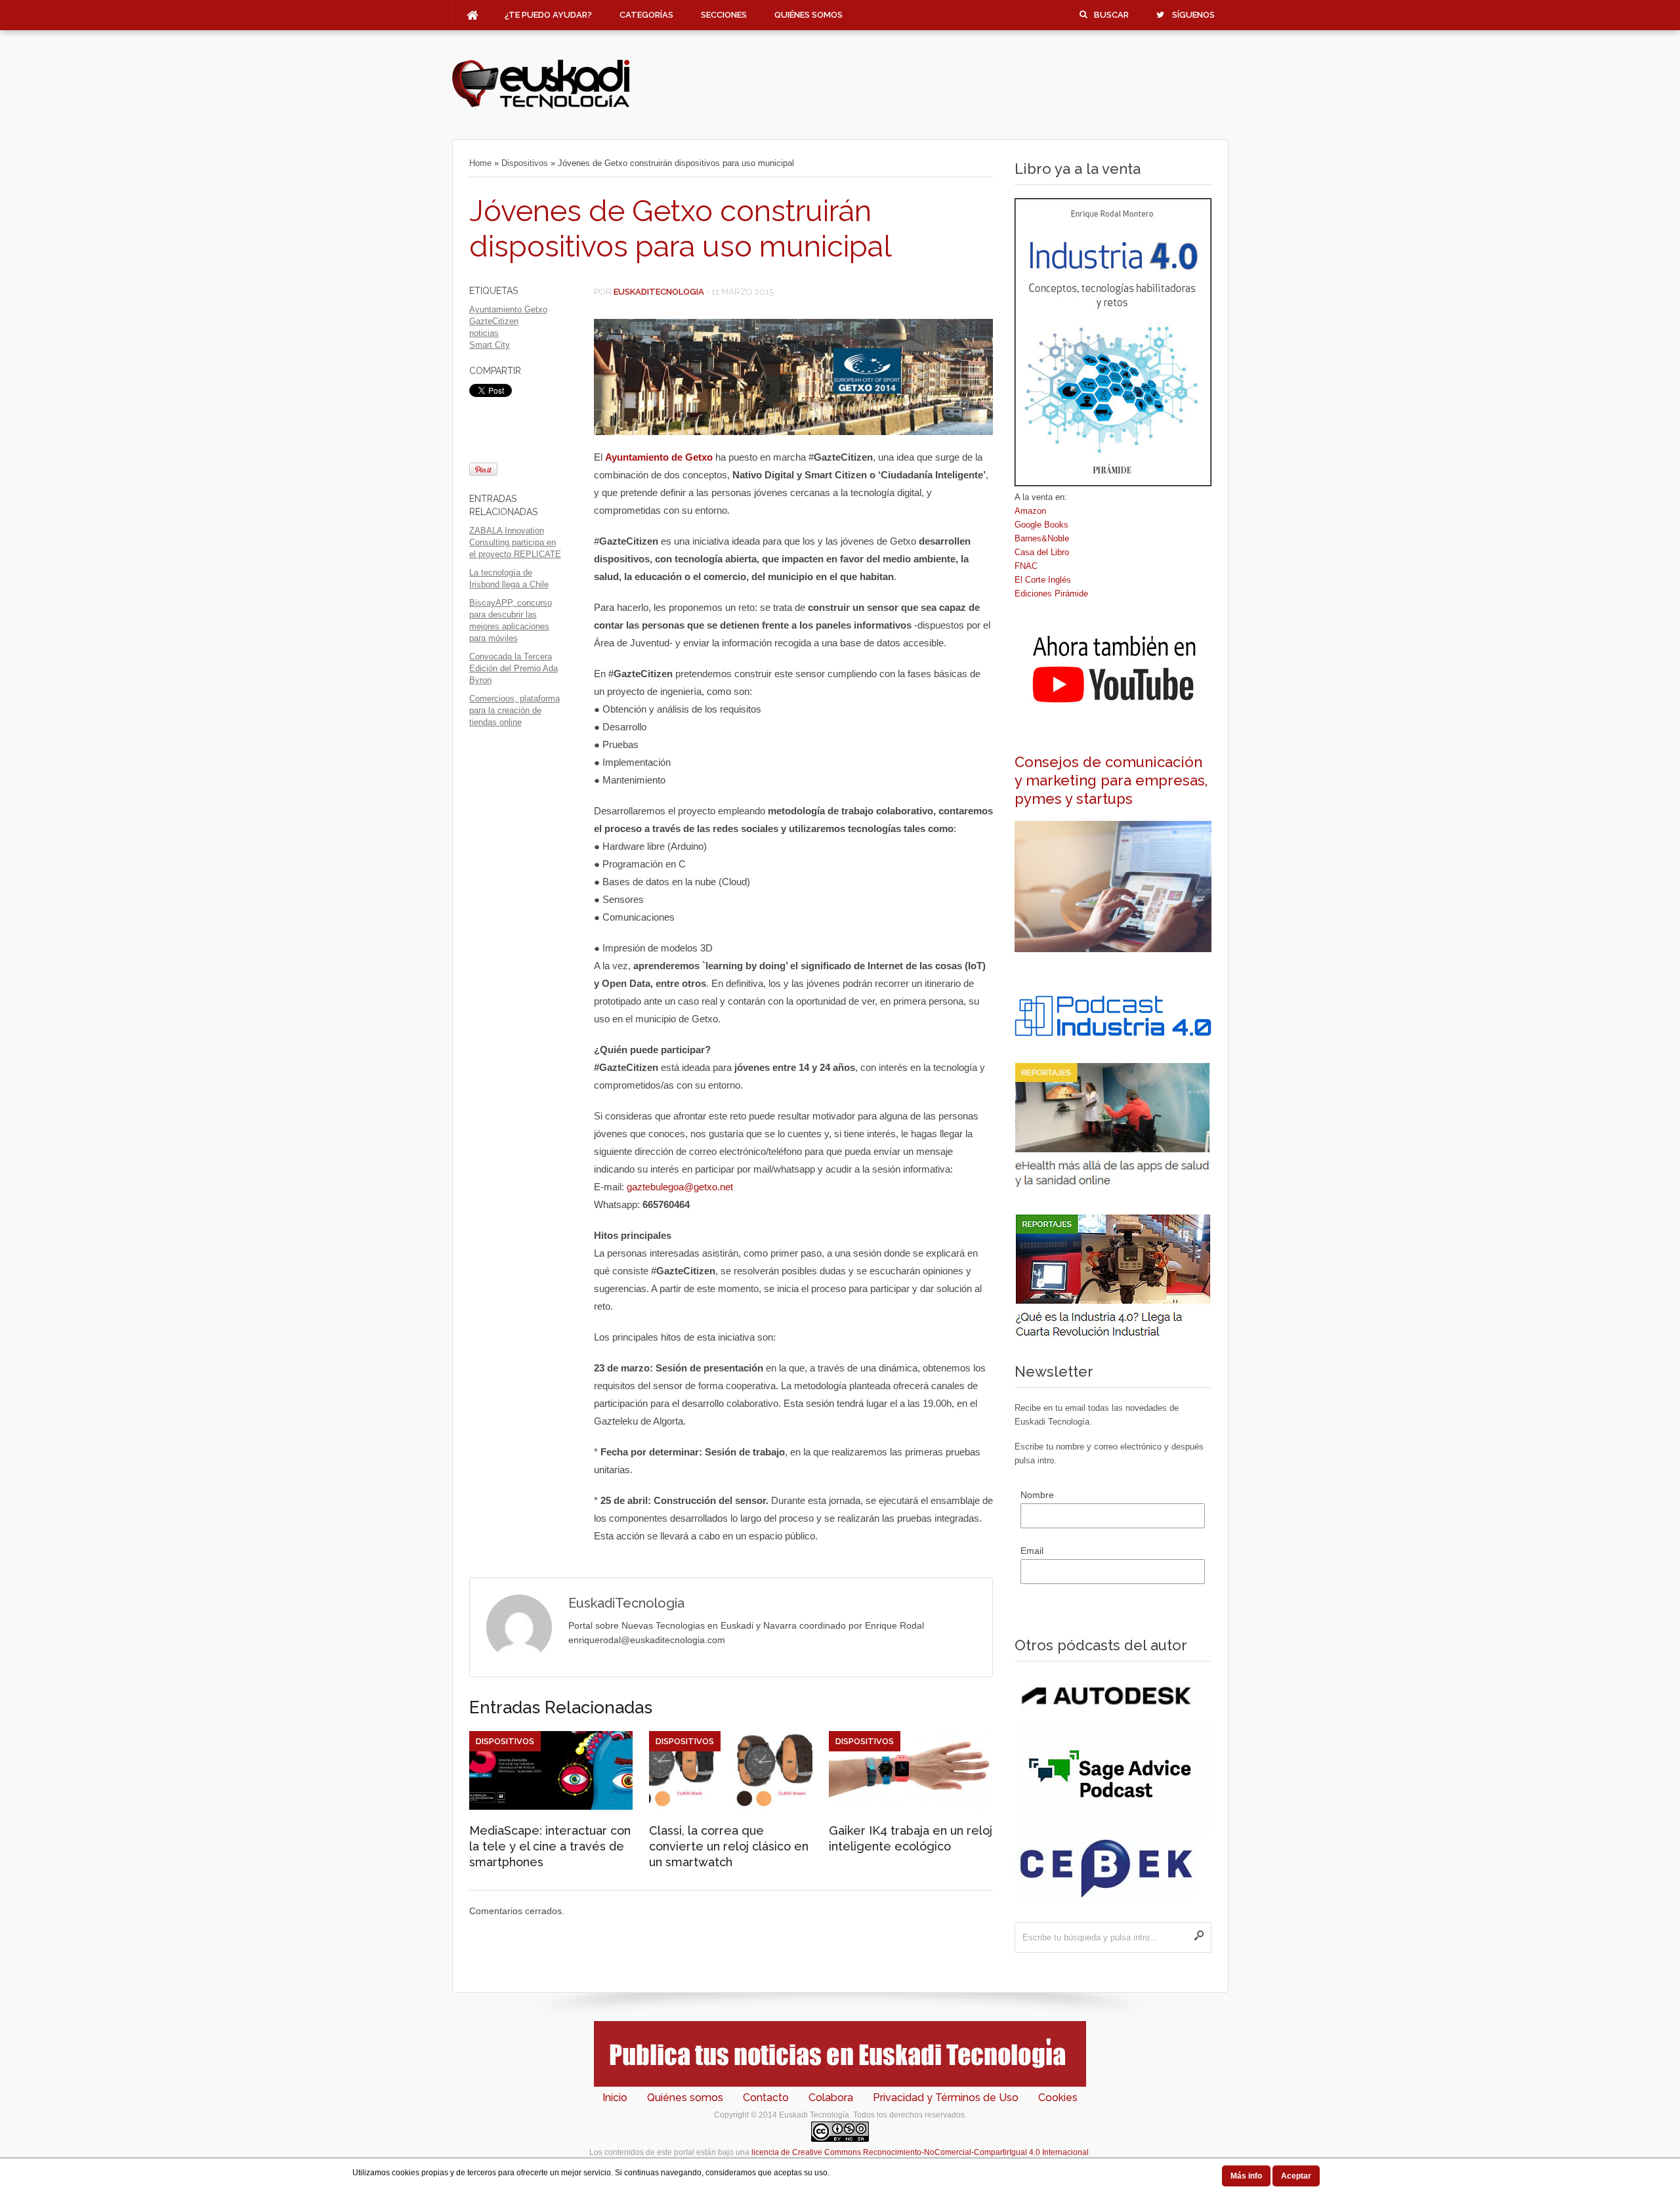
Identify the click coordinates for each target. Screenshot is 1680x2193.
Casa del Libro (1042, 552)
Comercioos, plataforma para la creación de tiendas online (514, 710)
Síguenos (1193, 15)
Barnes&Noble (1042, 538)
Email (1032, 1551)
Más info (1246, 2176)
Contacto (766, 2098)
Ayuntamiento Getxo (508, 309)
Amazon (1030, 511)
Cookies (1058, 2098)
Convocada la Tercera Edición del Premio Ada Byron (514, 668)
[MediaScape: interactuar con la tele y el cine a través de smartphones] (551, 1807)
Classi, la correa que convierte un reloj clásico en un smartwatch (729, 1846)
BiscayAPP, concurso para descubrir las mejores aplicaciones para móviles (511, 620)
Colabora (831, 2098)
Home (480, 163)
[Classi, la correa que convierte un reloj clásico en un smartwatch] (731, 1807)
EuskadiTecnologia (659, 292)
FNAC (1026, 566)
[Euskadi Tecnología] (541, 106)
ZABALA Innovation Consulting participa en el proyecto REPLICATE (515, 542)
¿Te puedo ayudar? (548, 15)
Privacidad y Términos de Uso (946, 2098)
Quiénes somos (808, 15)
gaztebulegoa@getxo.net (680, 1187)
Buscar (1111, 15)
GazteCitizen (494, 321)
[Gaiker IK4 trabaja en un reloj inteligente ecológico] (911, 1807)
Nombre (1037, 1495)
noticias (484, 333)
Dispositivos (525, 163)
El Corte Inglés (1043, 580)
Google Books (1041, 525)
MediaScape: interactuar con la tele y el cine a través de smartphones (550, 1846)
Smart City (490, 345)
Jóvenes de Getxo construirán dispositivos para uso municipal (681, 229)
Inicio (615, 2098)
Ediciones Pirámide (1051, 594)
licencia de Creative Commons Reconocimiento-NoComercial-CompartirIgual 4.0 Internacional (920, 2152)
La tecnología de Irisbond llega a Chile (509, 578)
